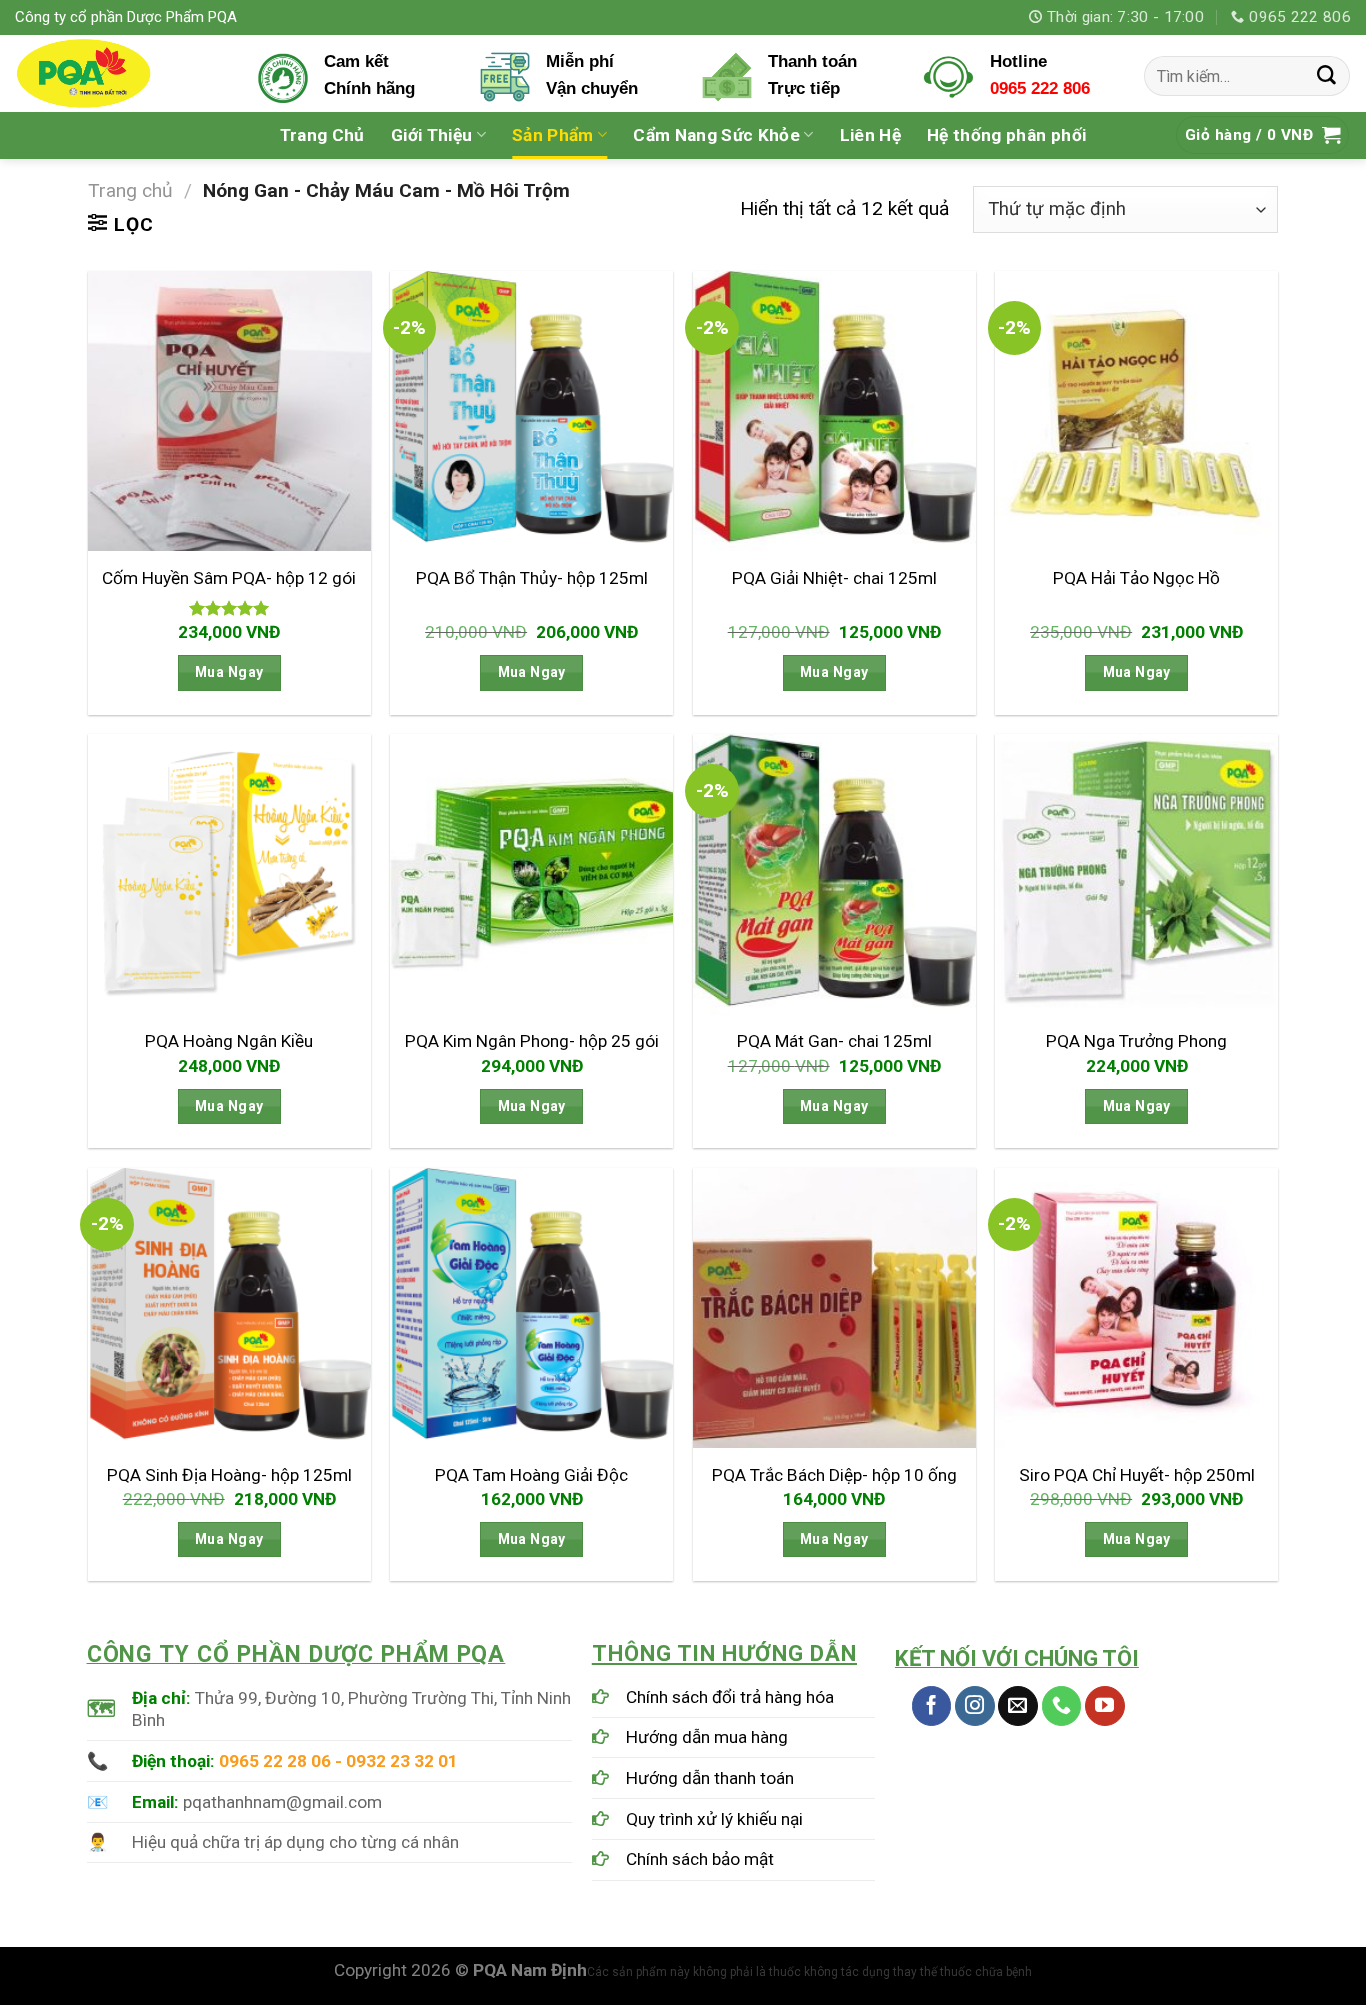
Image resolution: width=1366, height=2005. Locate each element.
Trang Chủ (322, 135)
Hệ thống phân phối (1006, 135)
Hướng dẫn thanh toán (710, 1778)
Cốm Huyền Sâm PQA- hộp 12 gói (229, 578)
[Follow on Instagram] (975, 1706)
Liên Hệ (870, 135)
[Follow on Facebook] (932, 1706)
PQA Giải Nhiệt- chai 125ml (834, 578)
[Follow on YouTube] (1105, 1706)
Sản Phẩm (553, 135)
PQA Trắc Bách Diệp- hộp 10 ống (834, 1475)
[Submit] (1327, 76)
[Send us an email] (1018, 1706)
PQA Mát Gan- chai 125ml (834, 1041)
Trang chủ (130, 190)
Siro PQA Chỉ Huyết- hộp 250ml (1137, 1475)
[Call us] (1062, 1706)
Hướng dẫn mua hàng (707, 1737)
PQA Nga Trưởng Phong (1136, 1041)
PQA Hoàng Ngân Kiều (229, 1041)
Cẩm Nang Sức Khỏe (716, 135)
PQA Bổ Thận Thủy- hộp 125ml (532, 578)
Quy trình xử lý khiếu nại (714, 1819)
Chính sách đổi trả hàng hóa (730, 1697)
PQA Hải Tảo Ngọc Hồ (1136, 578)
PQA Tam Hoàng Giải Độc (531, 1475)
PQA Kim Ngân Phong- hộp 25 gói (532, 1041)
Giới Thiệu (431, 135)
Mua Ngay (229, 672)
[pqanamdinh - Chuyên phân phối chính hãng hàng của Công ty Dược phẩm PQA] (121, 73)
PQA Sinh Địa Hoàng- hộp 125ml (229, 1475)
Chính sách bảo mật (700, 1859)
